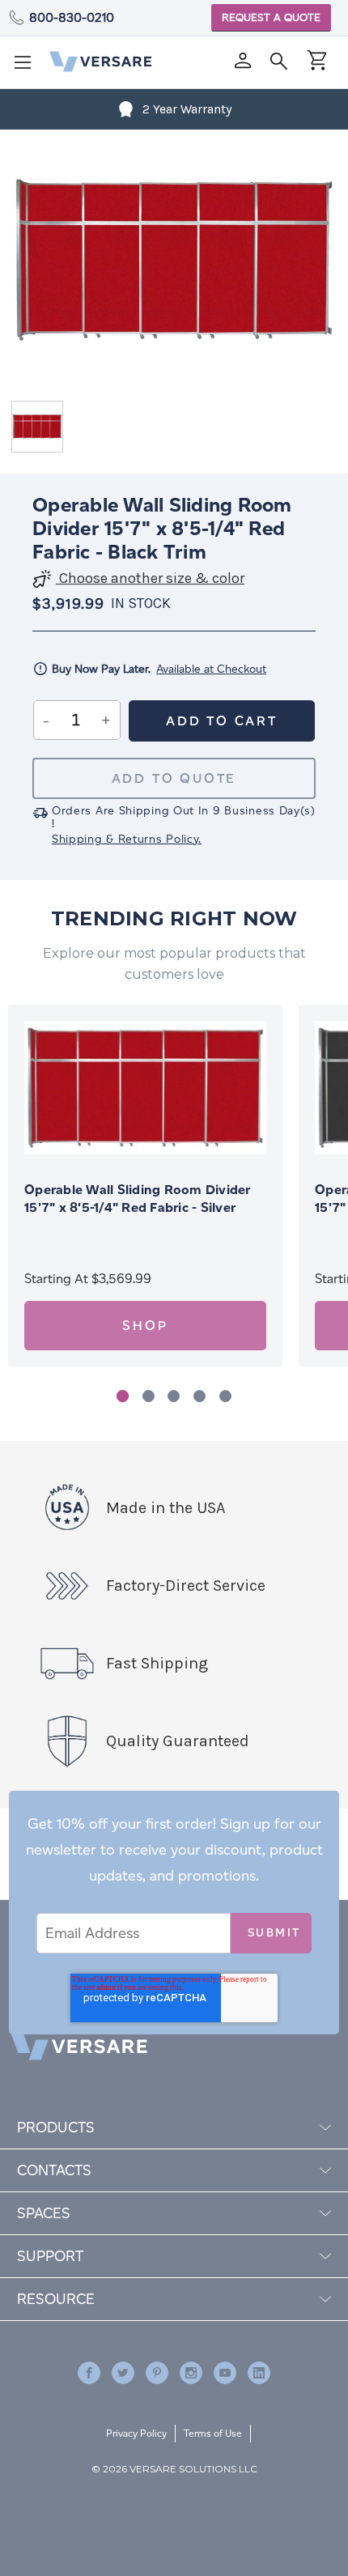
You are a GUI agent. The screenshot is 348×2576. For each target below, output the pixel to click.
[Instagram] (191, 2373)
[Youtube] (225, 2373)
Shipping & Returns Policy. (127, 839)
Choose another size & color (150, 578)
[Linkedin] (259, 2373)
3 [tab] (174, 1396)
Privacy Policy (136, 2433)
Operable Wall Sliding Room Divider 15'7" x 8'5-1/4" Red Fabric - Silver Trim (138, 1207)
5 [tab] (225, 1396)
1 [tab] (123, 1396)
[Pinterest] (157, 2373)
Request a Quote (271, 17)
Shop (145, 1326)
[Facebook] (89, 2373)
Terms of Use (213, 2433)
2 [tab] (149, 1396)
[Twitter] (123, 2373)
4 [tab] (199, 1396)
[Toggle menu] (28, 67)
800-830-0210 (72, 17)
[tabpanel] (145, 1186)
